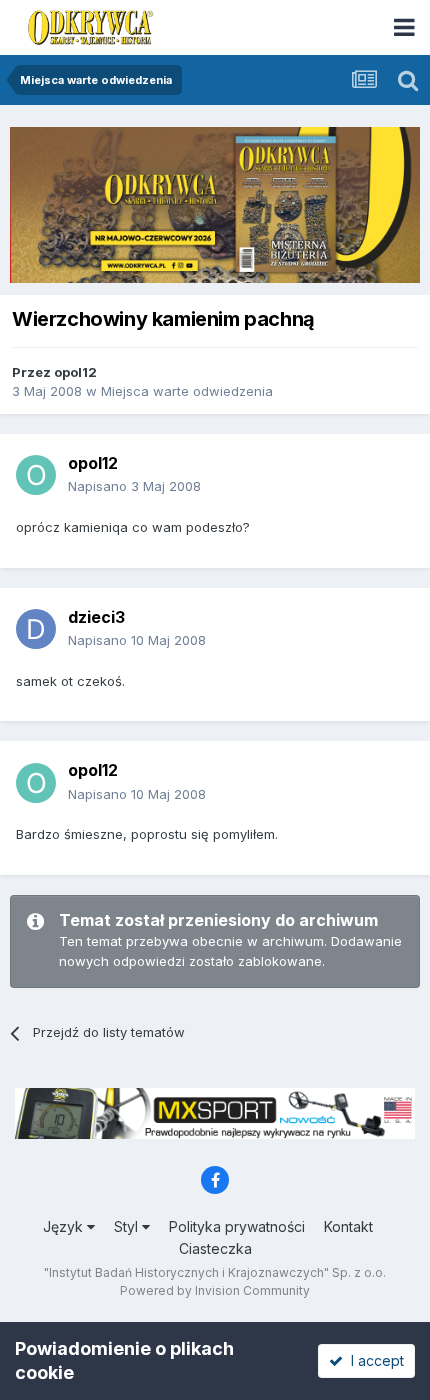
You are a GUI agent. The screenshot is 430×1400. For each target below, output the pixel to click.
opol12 (75, 372)
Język (65, 1226)
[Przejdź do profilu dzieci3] (36, 629)
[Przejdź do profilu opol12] (36, 475)
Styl (128, 1226)
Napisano (134, 486)
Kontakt (348, 1226)
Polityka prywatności (237, 1226)
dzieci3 (96, 617)
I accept (373, 1360)
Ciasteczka (215, 1248)
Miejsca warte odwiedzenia (187, 391)
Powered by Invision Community (215, 1290)
